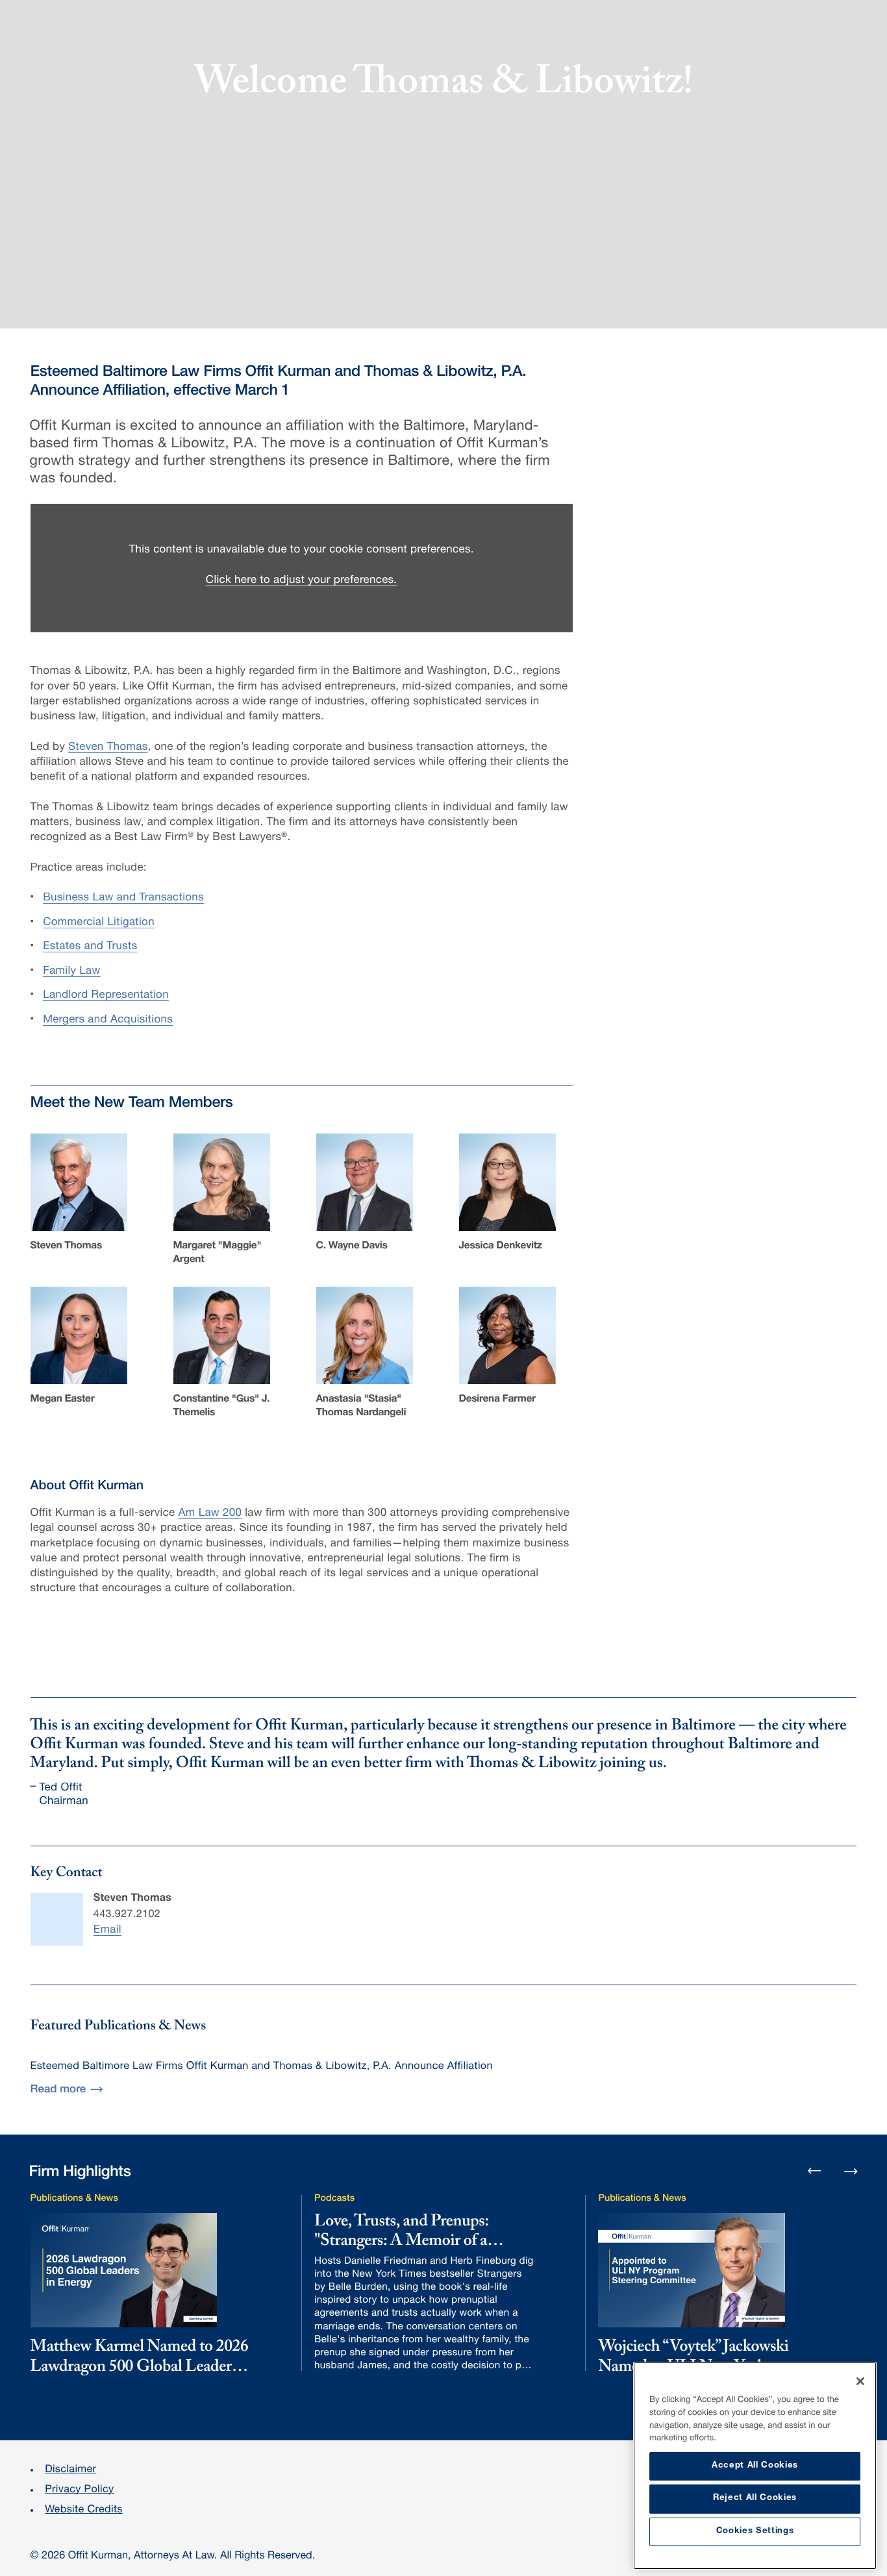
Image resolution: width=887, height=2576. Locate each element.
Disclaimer (70, 2470)
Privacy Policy (79, 2490)
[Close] (860, 2381)
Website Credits (84, 2510)
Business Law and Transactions (123, 898)
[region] (755, 2466)
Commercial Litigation (99, 923)
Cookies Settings (755, 2532)
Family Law (72, 972)
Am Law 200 (210, 1514)
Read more (58, 2090)
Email (107, 1930)
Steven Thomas (108, 748)
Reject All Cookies (755, 2498)
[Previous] (814, 2172)
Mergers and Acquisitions (108, 1020)
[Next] (851, 2170)
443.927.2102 (127, 1915)
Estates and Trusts (90, 947)
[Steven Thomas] (57, 1919)
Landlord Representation (106, 996)
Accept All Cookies (755, 2466)
